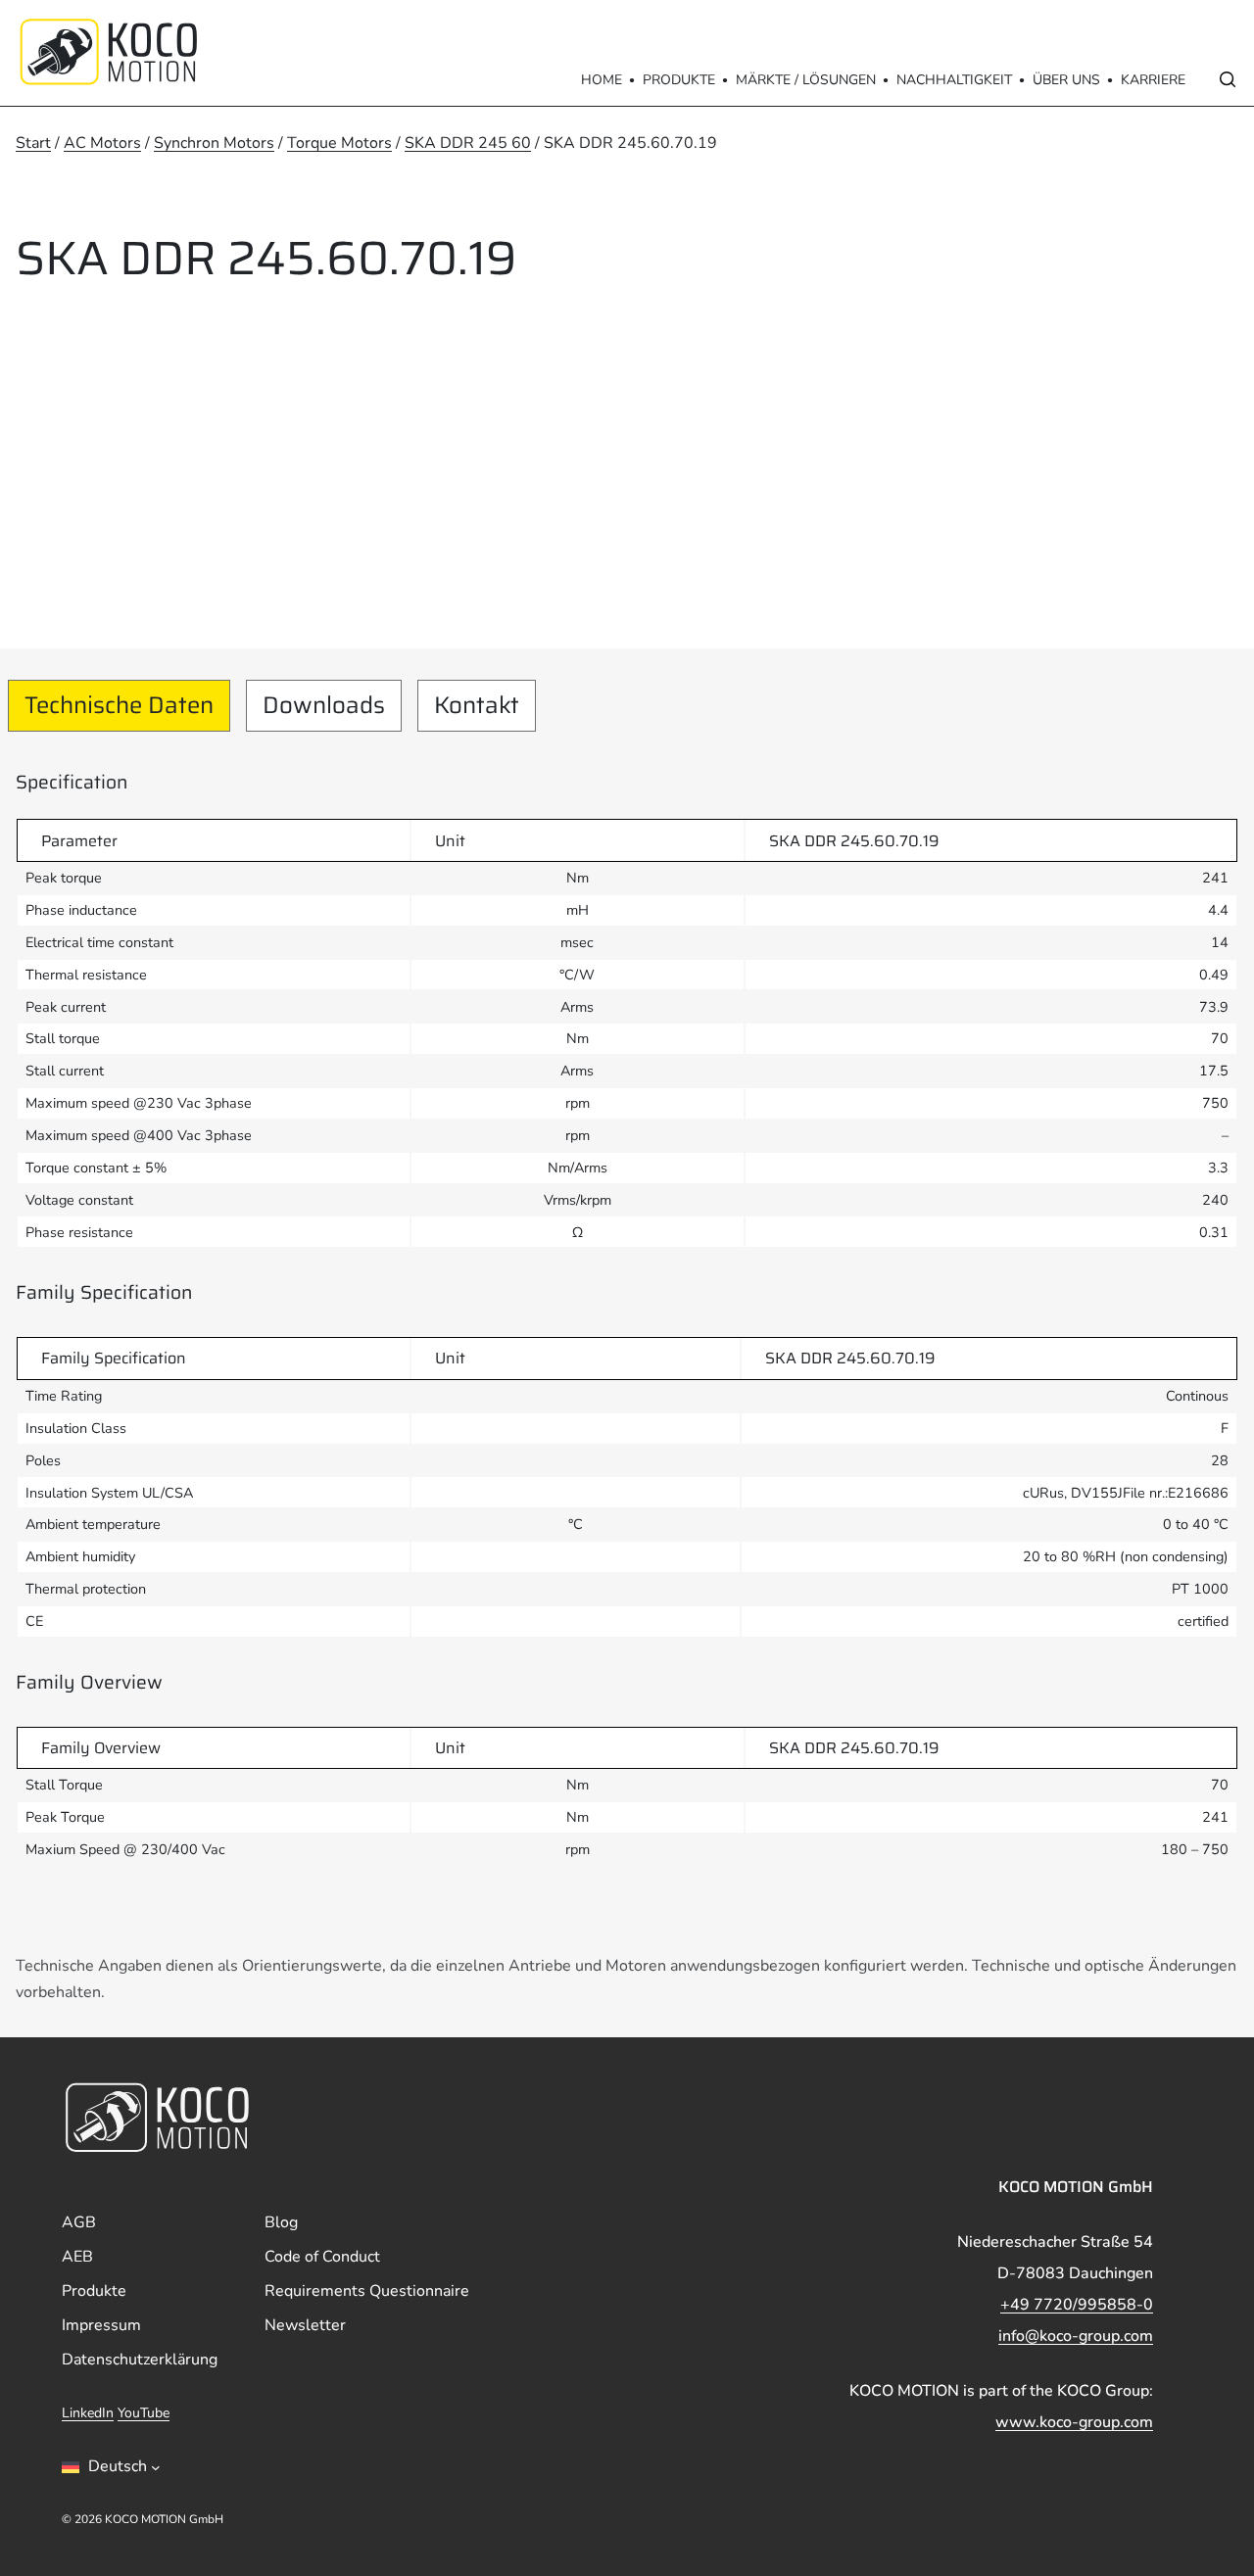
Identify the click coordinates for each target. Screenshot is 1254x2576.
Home (602, 80)
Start (33, 143)
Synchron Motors (214, 143)
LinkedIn (88, 2413)
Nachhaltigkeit (954, 80)
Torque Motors (339, 143)
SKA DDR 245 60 (468, 143)
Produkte (679, 80)
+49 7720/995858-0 (1077, 2305)
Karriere (1153, 80)
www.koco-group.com (1074, 2422)
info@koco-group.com (1076, 2336)
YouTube (144, 2413)
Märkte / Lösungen (806, 80)
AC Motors (102, 143)
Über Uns (1066, 80)
